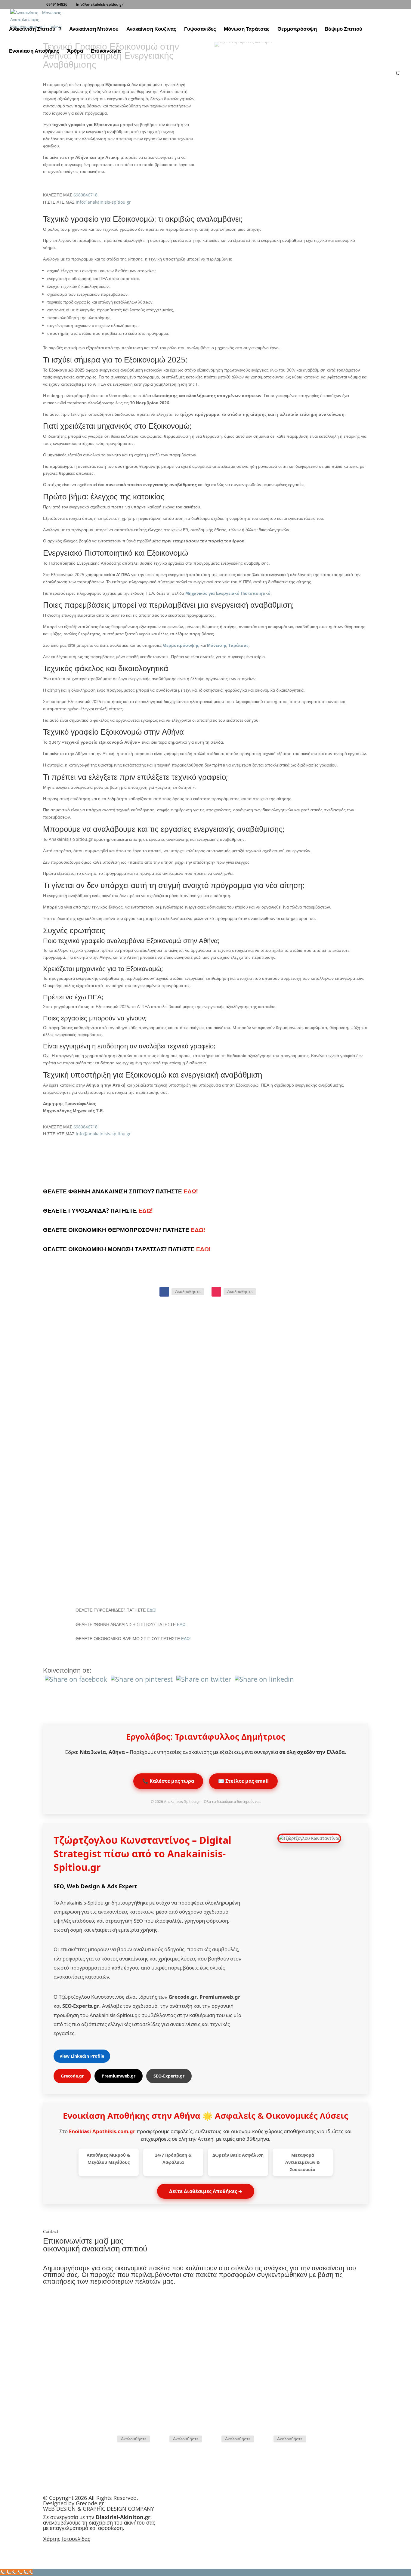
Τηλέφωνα (120, 2335)
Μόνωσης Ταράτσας (228, 645)
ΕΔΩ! (191, 1191)
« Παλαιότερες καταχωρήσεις (103, 1586)
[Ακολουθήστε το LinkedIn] (266, 2439)
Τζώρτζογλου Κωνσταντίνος (123, 1840)
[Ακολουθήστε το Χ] (214, 2439)
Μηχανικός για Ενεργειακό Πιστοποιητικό (228, 593)
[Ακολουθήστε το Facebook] (164, 1292)
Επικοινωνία (106, 51)
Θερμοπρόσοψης (181, 645)
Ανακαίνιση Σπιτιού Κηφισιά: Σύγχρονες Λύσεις (157, 1434)
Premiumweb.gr (119, 2076)
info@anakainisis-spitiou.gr (103, 202)
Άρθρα (75, 51)
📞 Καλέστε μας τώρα (168, 1781)
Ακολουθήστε (188, 1291)
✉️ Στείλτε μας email (243, 1781)
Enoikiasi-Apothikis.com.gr (102, 2131)
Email (291, 2335)
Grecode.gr (72, 2076)
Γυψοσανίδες (200, 29)
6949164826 (57, 4)
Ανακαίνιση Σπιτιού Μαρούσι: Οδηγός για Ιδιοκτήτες (164, 1353)
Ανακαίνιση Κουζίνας (151, 29)
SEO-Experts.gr (169, 2076)
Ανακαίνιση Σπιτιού (32, 29)
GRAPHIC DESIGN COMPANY (118, 2509)
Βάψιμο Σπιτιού (343, 29)
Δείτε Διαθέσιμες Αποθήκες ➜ (206, 2191)
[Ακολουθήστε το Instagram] (216, 1292)
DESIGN (66, 2509)
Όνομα (49, 2367)
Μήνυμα (51, 2399)
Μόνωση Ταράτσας (247, 29)
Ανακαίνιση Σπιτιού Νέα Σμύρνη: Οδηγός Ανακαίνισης (168, 1516)
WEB (49, 2509)
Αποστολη (63, 2410)
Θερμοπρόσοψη (297, 29)
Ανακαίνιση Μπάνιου (94, 29)
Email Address (57, 2379)
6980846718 (85, 195)
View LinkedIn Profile (82, 2056)
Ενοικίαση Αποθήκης (34, 51)
